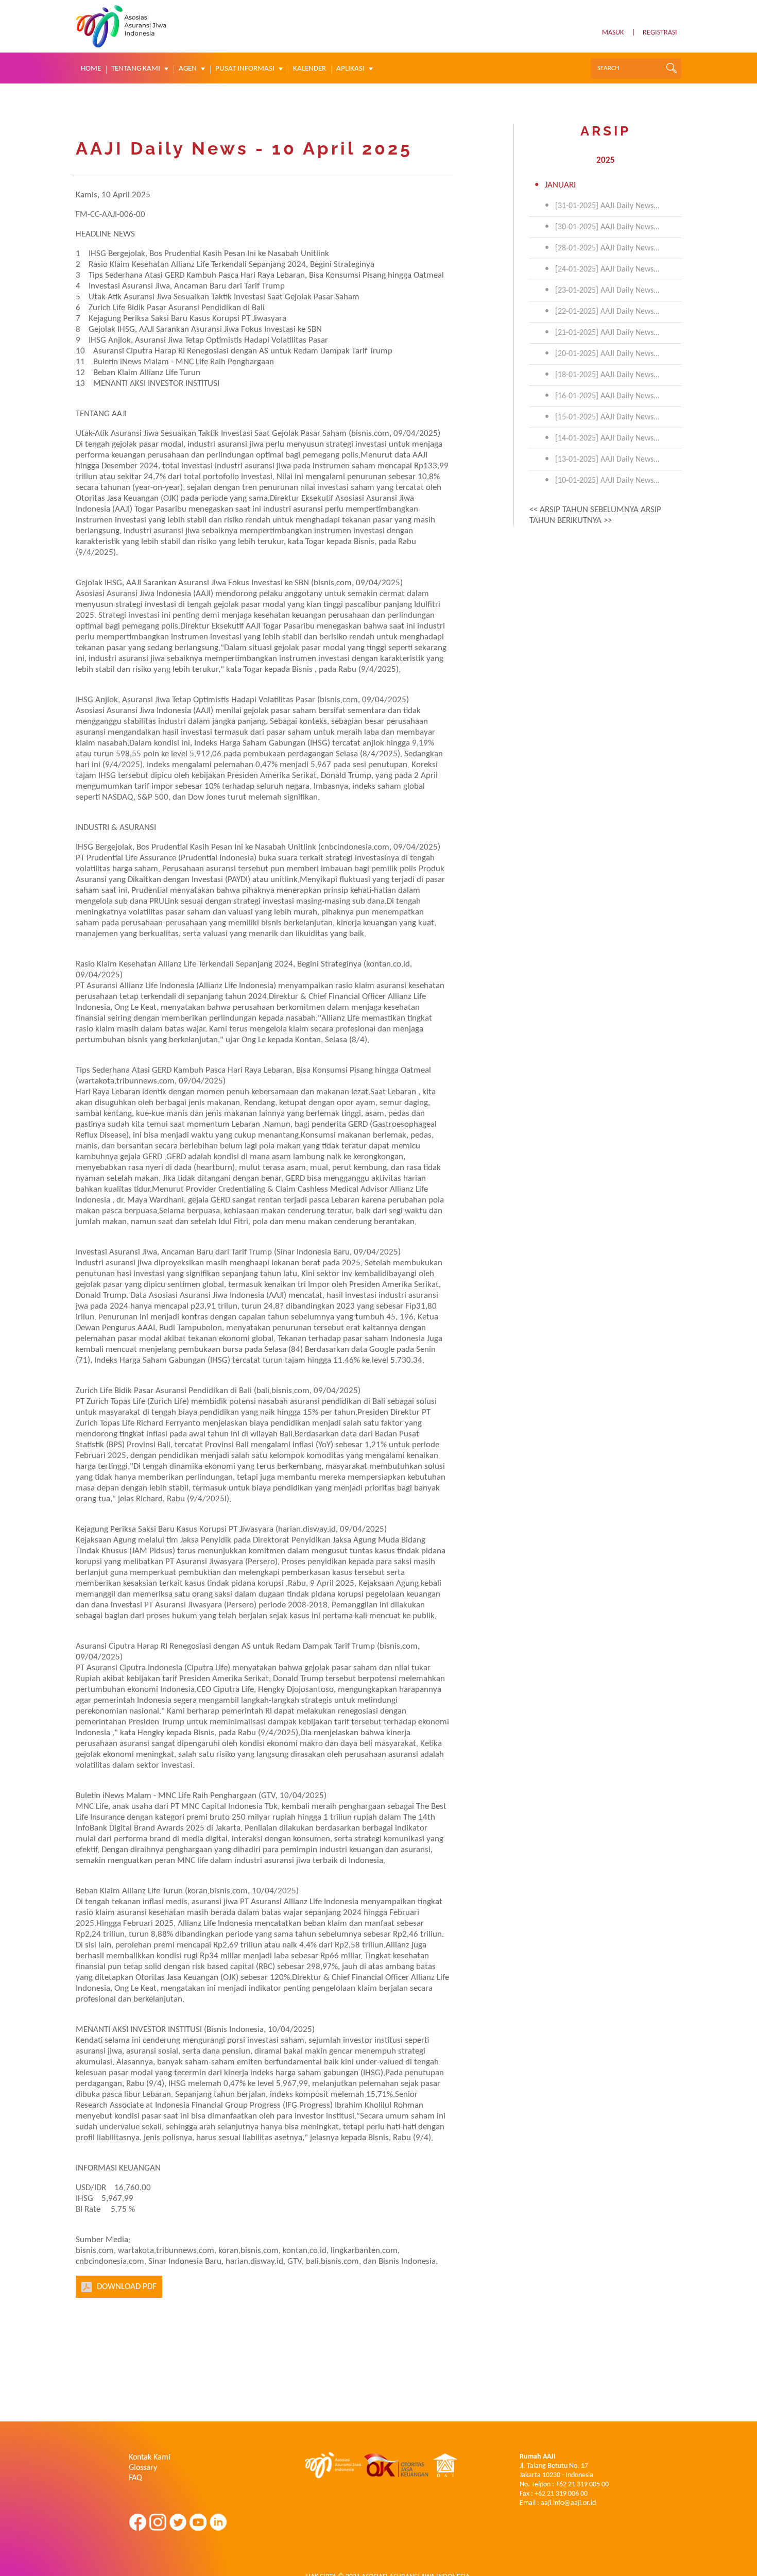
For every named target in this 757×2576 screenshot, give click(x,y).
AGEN (188, 69)
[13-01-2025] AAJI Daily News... (607, 460)
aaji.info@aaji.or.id (568, 2503)
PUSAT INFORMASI (245, 69)
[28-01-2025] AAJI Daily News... (607, 248)
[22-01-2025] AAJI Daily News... (607, 312)
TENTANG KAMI (136, 69)
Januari (560, 185)
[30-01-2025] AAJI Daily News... (607, 227)
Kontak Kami (150, 2458)
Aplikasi (350, 69)
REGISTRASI (660, 33)
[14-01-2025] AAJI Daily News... (607, 438)
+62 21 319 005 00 (582, 2485)
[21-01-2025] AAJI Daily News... (607, 333)
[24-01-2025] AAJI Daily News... (607, 269)
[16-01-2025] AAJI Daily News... (607, 396)
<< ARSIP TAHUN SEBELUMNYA (584, 510)
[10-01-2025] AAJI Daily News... (607, 481)
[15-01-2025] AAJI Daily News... (607, 417)
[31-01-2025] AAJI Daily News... (607, 206)
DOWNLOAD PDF (127, 2287)
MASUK (613, 33)
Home (91, 69)
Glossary (143, 2468)
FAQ (135, 2478)
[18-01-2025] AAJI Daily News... (607, 375)
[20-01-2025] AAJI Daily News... (607, 354)
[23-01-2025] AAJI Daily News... (607, 291)
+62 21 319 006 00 (561, 2494)
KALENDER (309, 69)
